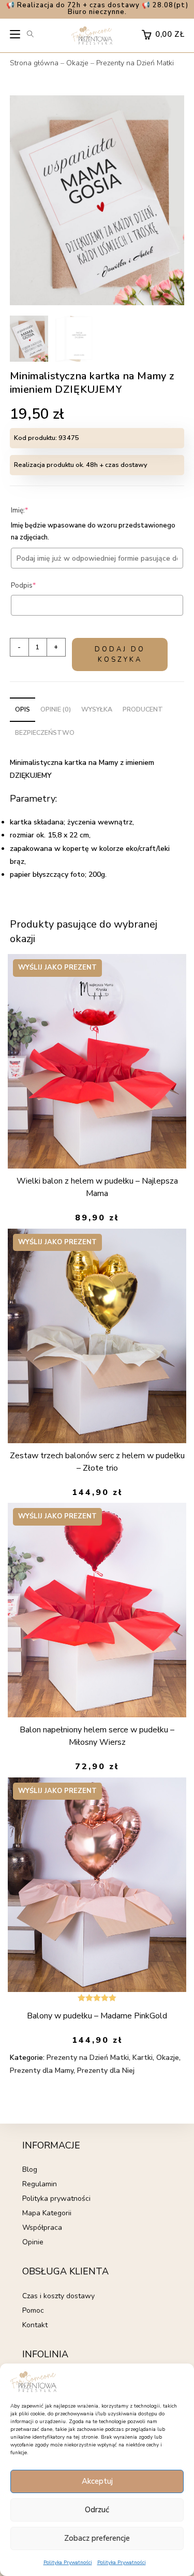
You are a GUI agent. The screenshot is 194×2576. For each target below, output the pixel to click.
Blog (30, 2169)
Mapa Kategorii (47, 2213)
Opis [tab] (23, 709)
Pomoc (33, 2310)
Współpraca (42, 2228)
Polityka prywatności (56, 2198)
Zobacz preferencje (97, 2538)
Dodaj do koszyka (120, 654)
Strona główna (34, 63)
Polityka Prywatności (68, 2563)
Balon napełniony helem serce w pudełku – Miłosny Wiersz (97, 1736)
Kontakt (35, 2325)
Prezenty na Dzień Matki (135, 63)
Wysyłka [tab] (97, 709)
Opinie (33, 2242)
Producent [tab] (143, 709)
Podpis (39, 585)
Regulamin (40, 2184)
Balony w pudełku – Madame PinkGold (97, 2016)
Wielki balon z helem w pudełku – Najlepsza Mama (97, 1187)
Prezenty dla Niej (106, 2070)
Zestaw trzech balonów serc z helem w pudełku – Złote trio (97, 1462)
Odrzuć (97, 2510)
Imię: (35, 510)
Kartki (143, 2058)
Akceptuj (97, 2481)
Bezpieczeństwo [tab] (45, 732)
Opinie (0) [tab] (56, 709)
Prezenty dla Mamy (42, 2070)
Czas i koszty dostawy (58, 2296)
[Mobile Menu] (16, 37)
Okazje (77, 63)
